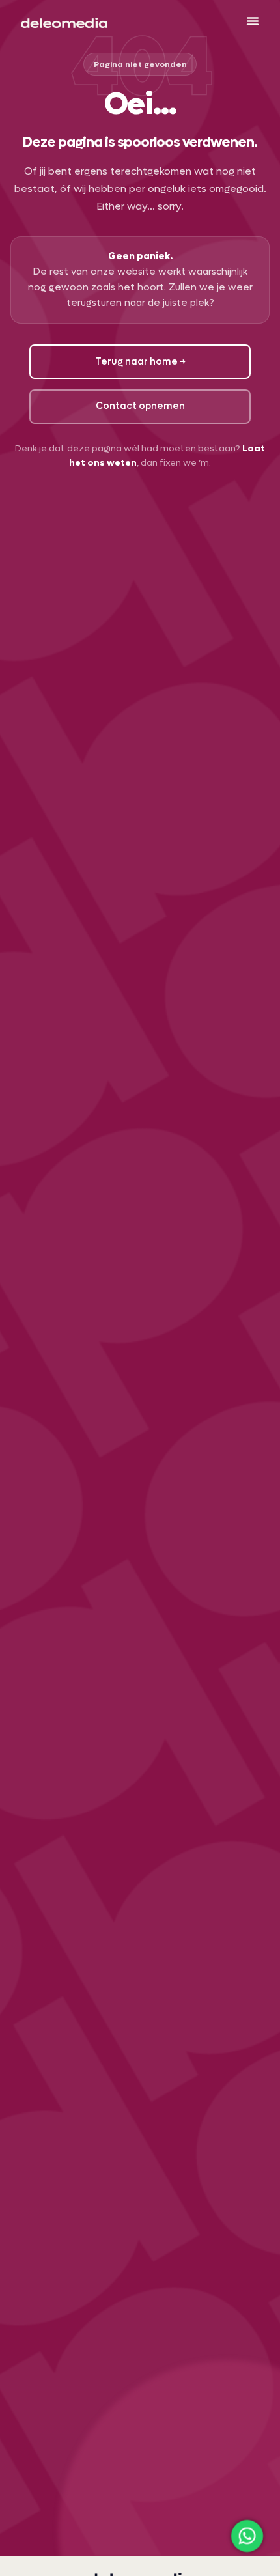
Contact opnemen (140, 406)
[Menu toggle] (253, 21)
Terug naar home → (140, 362)
